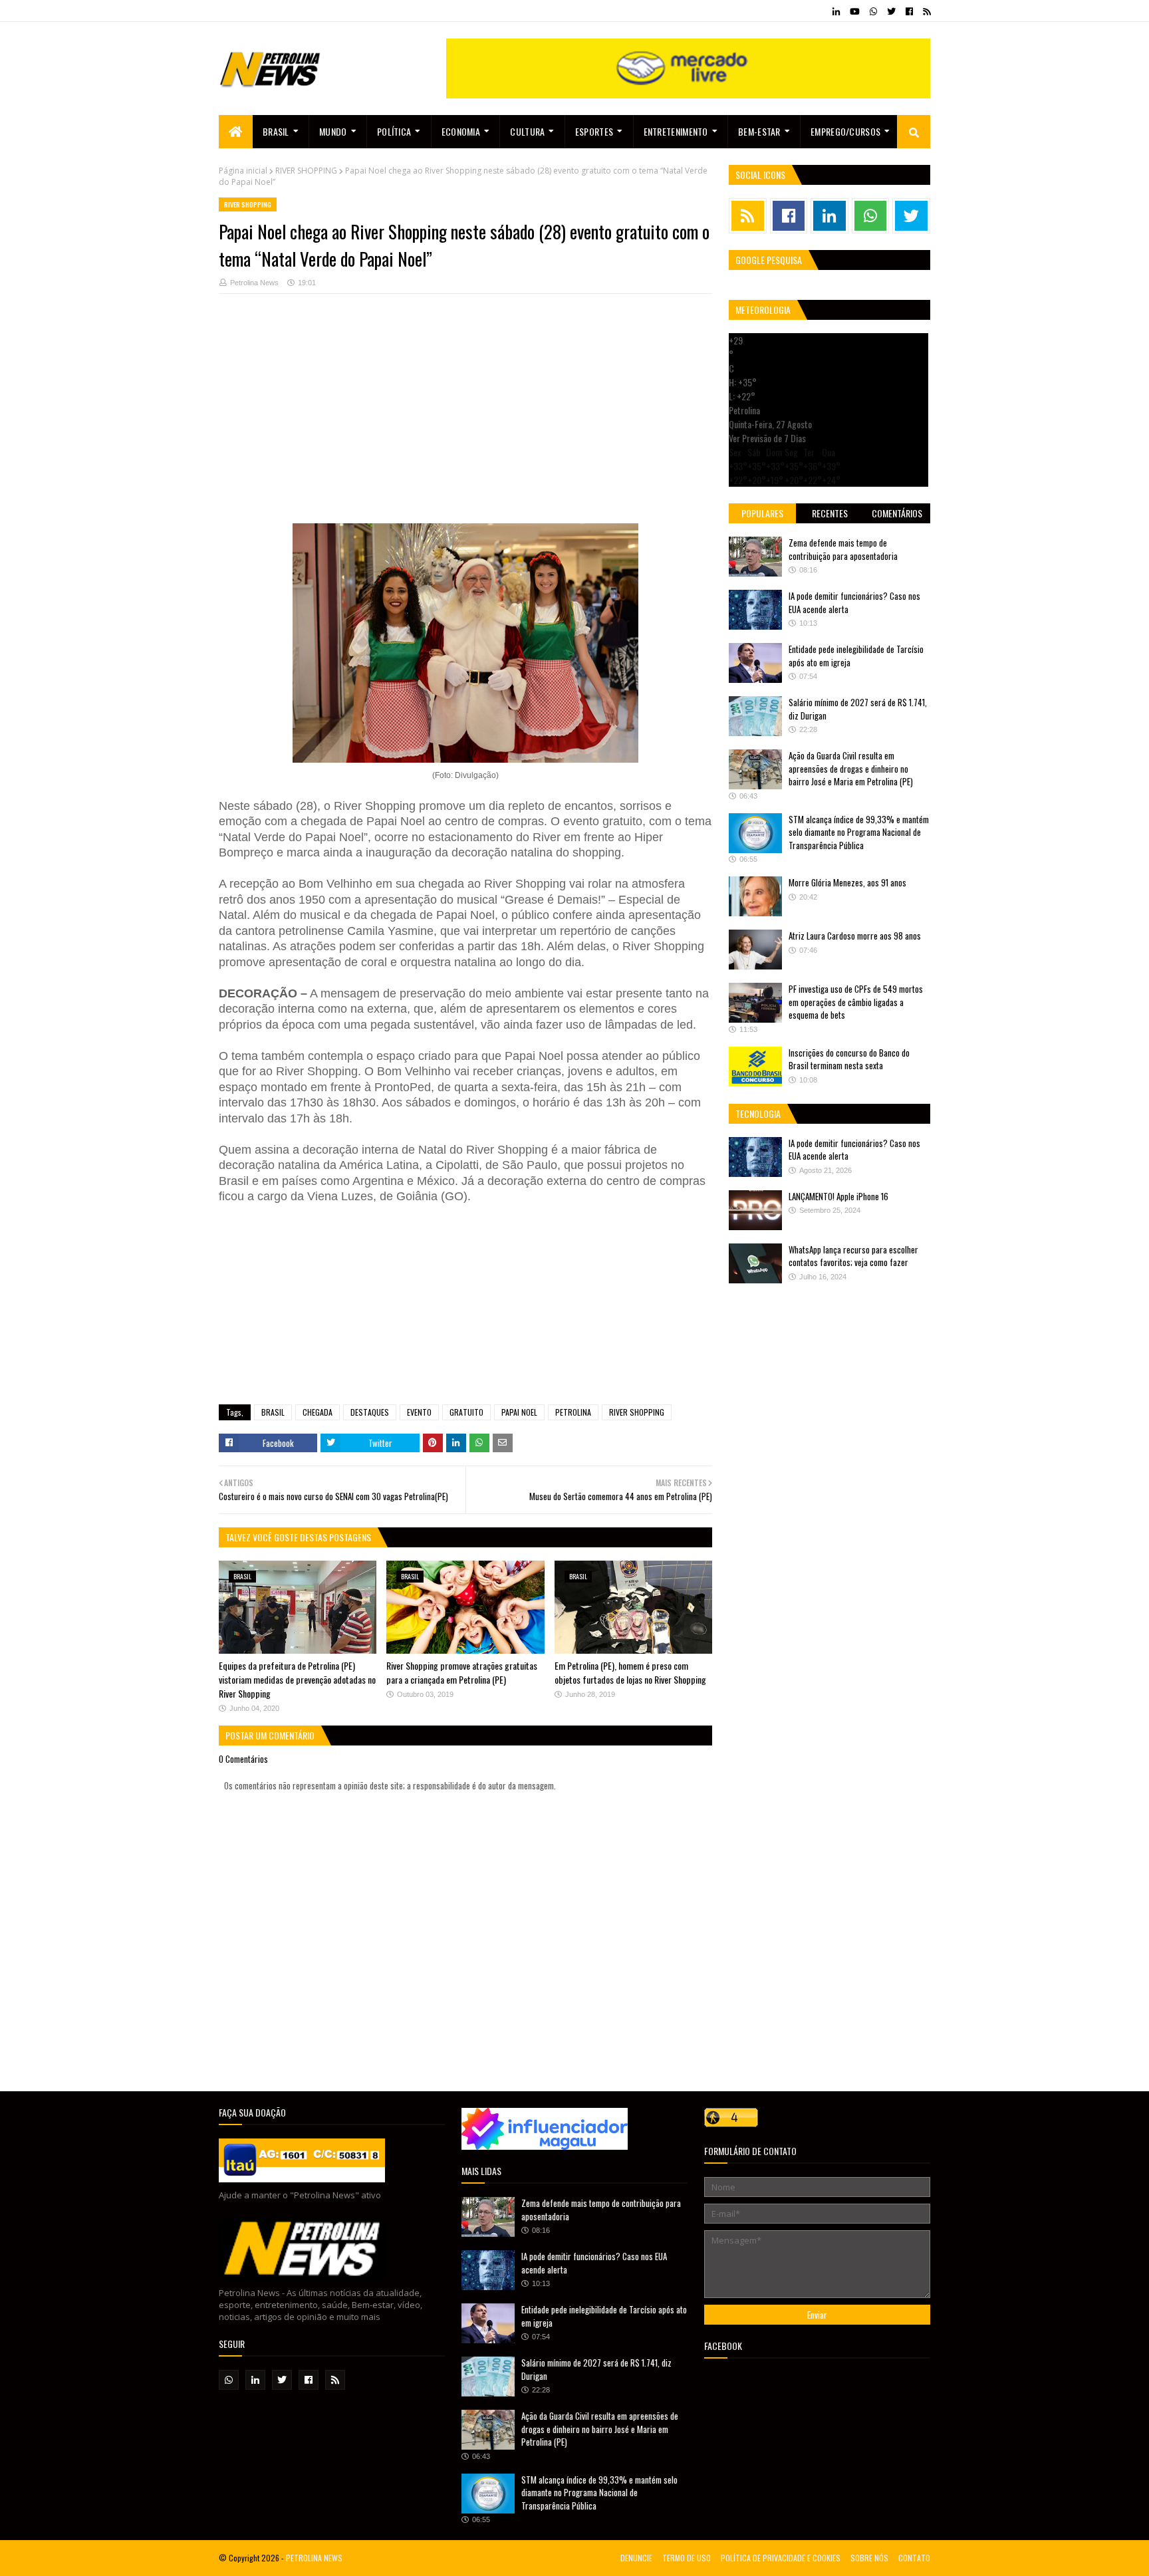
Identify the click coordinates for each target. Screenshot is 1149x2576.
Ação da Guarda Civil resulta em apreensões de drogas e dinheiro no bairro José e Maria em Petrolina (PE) (851, 768)
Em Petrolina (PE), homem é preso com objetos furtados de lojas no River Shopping (630, 1672)
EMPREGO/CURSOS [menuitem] (845, 131)
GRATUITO (466, 1412)
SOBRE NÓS (869, 2558)
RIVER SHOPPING (306, 171)
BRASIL (273, 1412)
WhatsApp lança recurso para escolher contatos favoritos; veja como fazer (853, 1256)
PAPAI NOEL (519, 1412)
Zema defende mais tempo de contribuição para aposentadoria (843, 549)
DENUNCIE (636, 2558)
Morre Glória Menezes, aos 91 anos (847, 882)
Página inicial (243, 171)
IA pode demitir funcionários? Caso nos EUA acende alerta (854, 602)
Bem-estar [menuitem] (759, 131)
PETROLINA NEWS (314, 2558)
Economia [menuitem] (461, 131)
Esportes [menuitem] (594, 131)
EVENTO (419, 1412)
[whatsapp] (873, 11)
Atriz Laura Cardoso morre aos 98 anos (855, 936)
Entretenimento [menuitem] (676, 131)
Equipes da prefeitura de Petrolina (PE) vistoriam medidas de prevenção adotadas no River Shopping (297, 1679)
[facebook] (909, 11)
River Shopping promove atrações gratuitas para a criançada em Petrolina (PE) (462, 1672)
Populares (762, 513)
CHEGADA (318, 1412)
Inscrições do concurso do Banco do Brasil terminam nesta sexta (849, 1059)
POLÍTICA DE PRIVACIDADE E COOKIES (781, 2558)
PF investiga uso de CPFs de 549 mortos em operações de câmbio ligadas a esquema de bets (856, 1002)
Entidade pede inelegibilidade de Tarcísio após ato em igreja (856, 656)
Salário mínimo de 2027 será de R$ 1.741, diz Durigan (858, 709)
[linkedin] (836, 11)
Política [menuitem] (394, 131)
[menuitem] (236, 132)
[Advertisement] (465, 416)
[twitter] (891, 11)
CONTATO (914, 2558)
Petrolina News (254, 283)
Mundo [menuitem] (333, 131)
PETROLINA (573, 1412)
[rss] (925, 11)
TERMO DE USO (687, 2558)
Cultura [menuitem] (527, 131)
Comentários (897, 513)
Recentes (830, 513)
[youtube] (855, 11)
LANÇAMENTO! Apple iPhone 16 (838, 1196)
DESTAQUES (370, 1412)
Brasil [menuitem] (276, 131)
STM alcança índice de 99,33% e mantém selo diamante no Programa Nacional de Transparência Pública (859, 832)
